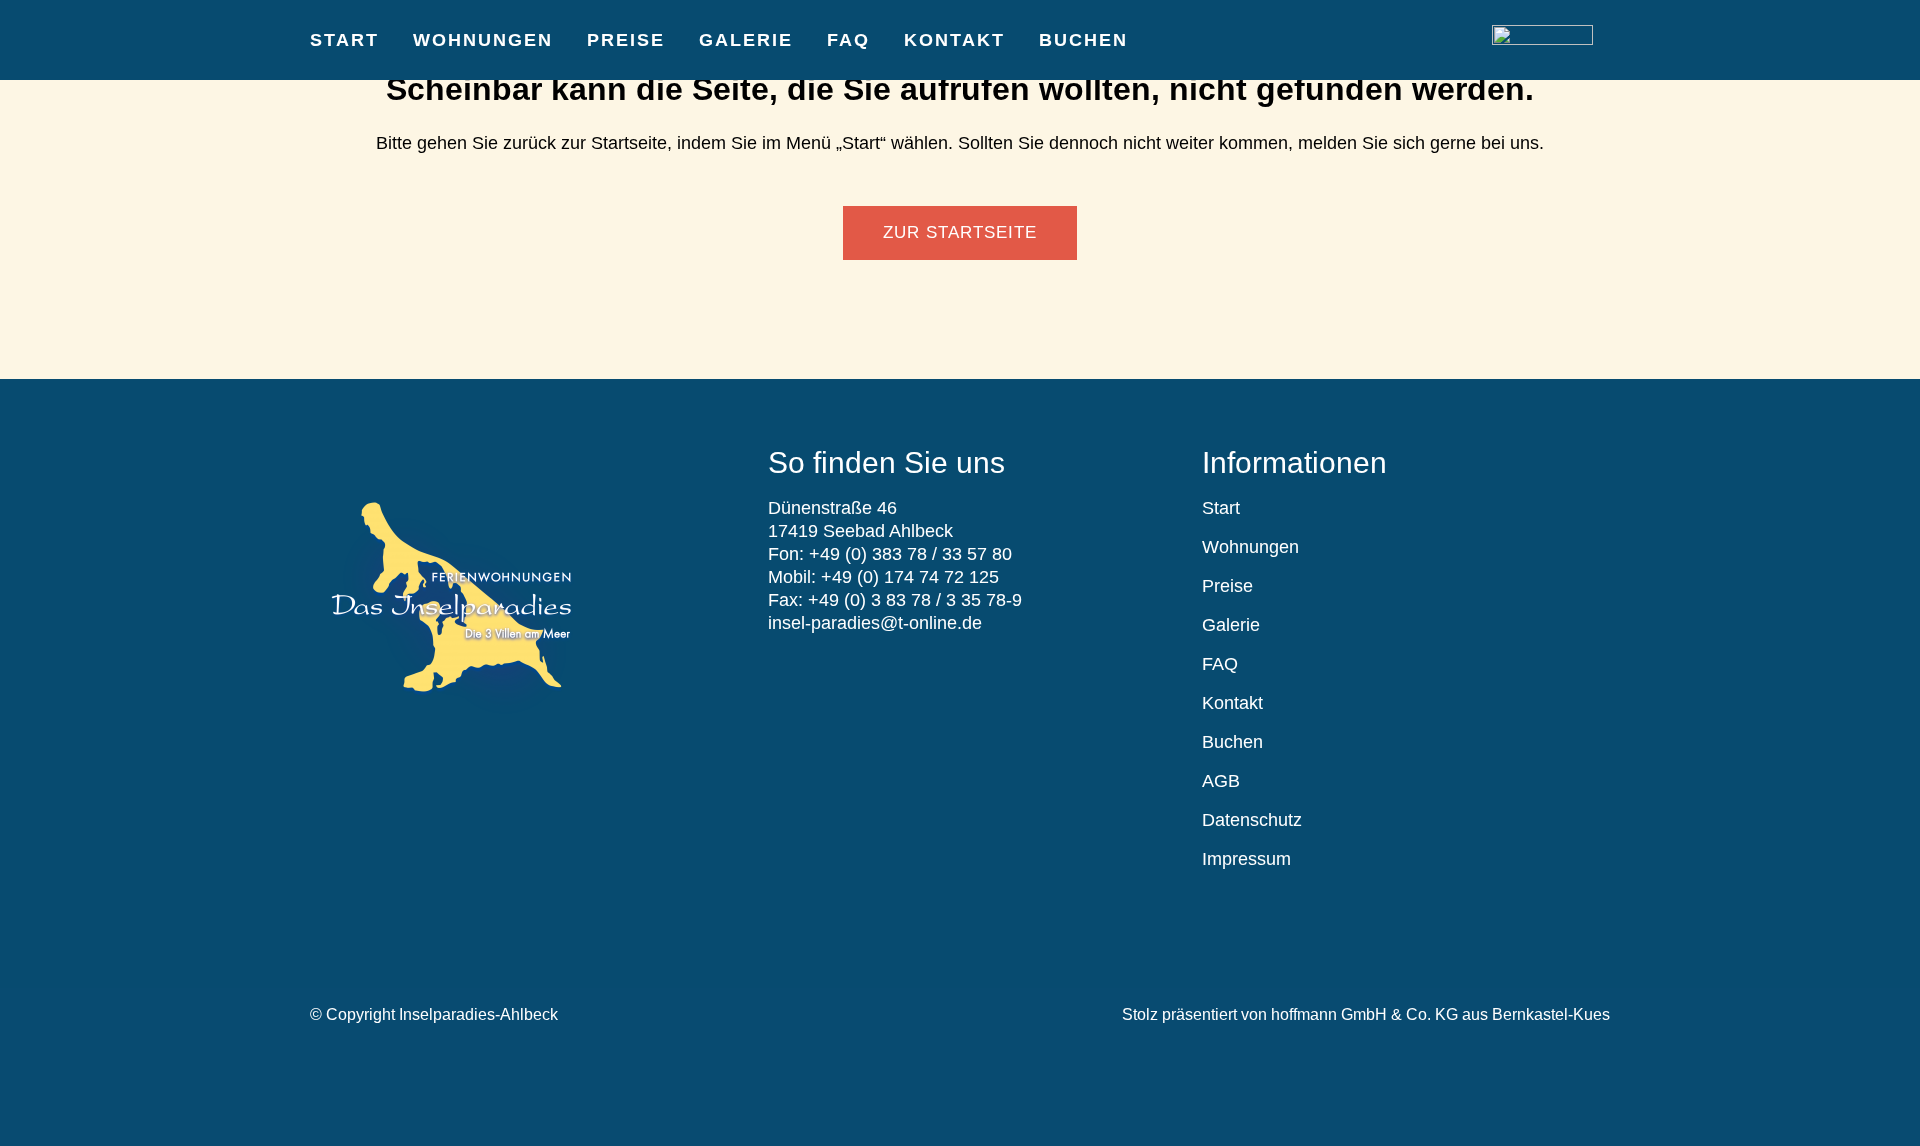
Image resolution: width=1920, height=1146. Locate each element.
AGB (1221, 781)
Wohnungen (1250, 547)
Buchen (1232, 742)
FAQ (1220, 664)
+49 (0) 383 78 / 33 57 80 (910, 554)
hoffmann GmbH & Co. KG (1364, 1014)
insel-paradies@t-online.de (875, 623)
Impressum (1246, 859)
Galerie (1231, 625)
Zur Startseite (960, 232)
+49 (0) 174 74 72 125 (910, 577)
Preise (1227, 586)
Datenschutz (1252, 820)
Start (1221, 508)
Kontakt (1232, 703)
